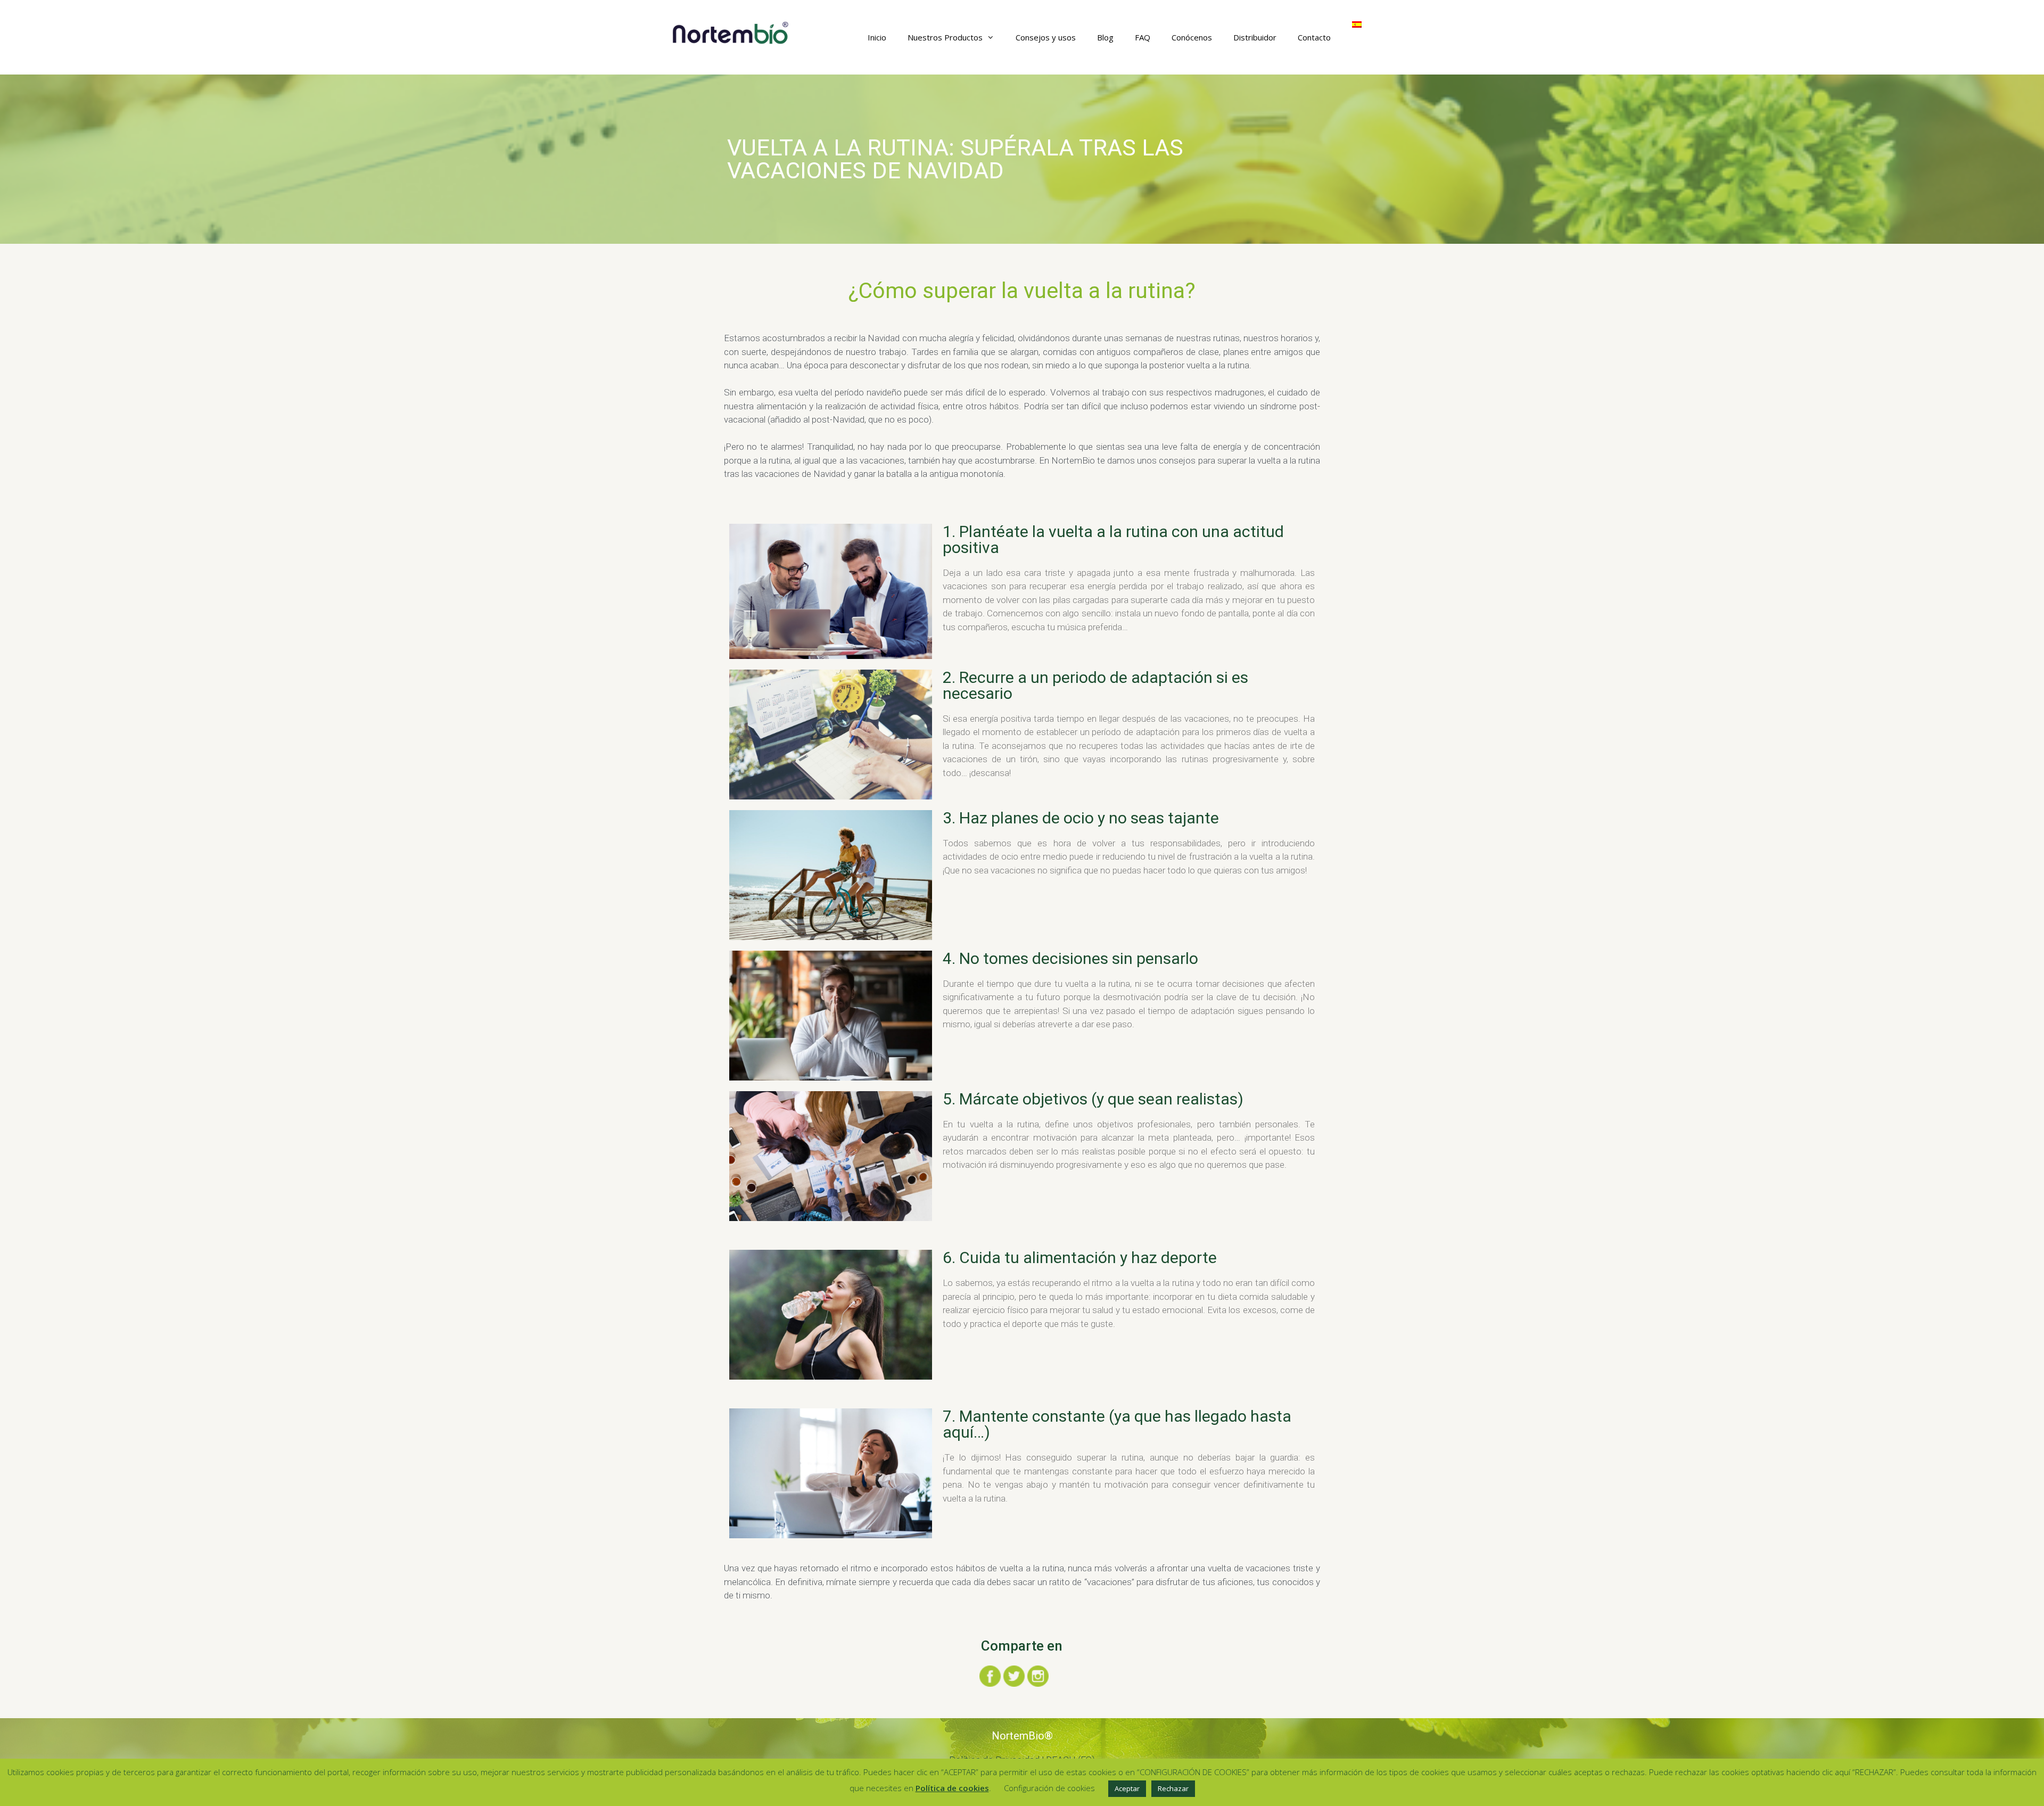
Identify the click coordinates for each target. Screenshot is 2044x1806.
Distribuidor (1255, 37)
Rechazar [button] (1173, 1788)
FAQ (1143, 37)
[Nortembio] (731, 32)
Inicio (877, 37)
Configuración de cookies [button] (1049, 1788)
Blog (1105, 37)
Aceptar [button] (1127, 1788)
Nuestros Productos (945, 37)
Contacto (1314, 37)
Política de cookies (952, 1788)
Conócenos (1192, 37)
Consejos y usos (1046, 37)
